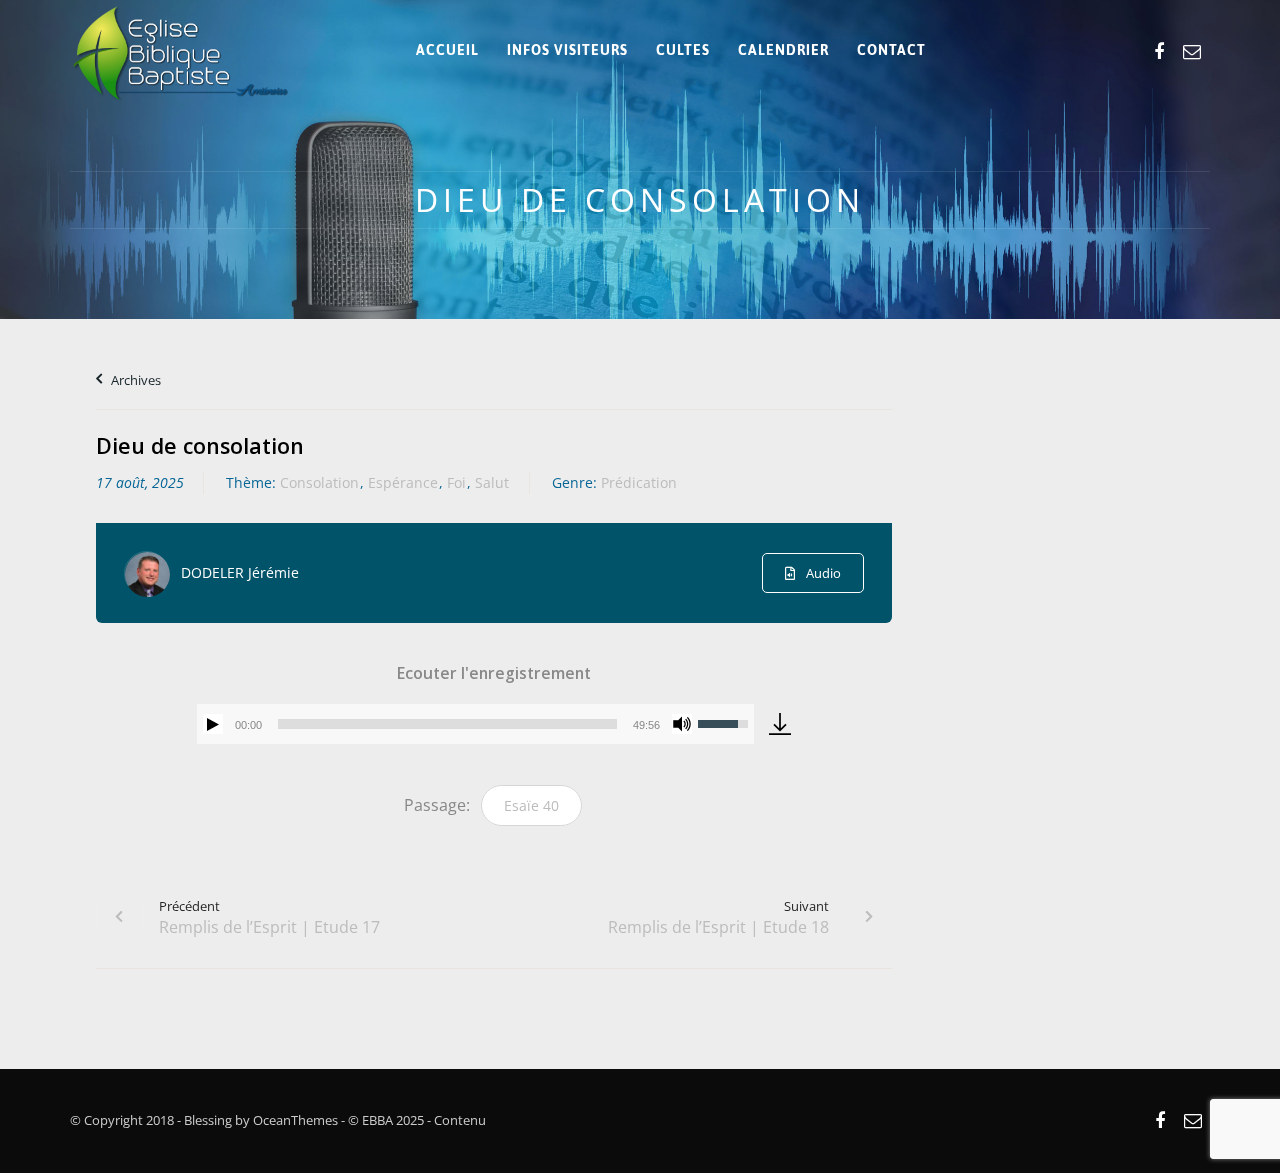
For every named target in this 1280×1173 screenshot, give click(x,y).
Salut (492, 482)
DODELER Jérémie (240, 572)
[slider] (447, 724)
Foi (456, 482)
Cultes (683, 50)
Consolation (319, 482)
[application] (475, 724)
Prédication (639, 482)
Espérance (403, 482)
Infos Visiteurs (567, 50)
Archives (134, 380)
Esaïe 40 (531, 805)
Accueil (447, 50)
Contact (891, 50)
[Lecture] (213, 724)
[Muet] (682, 724)
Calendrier (783, 50)
